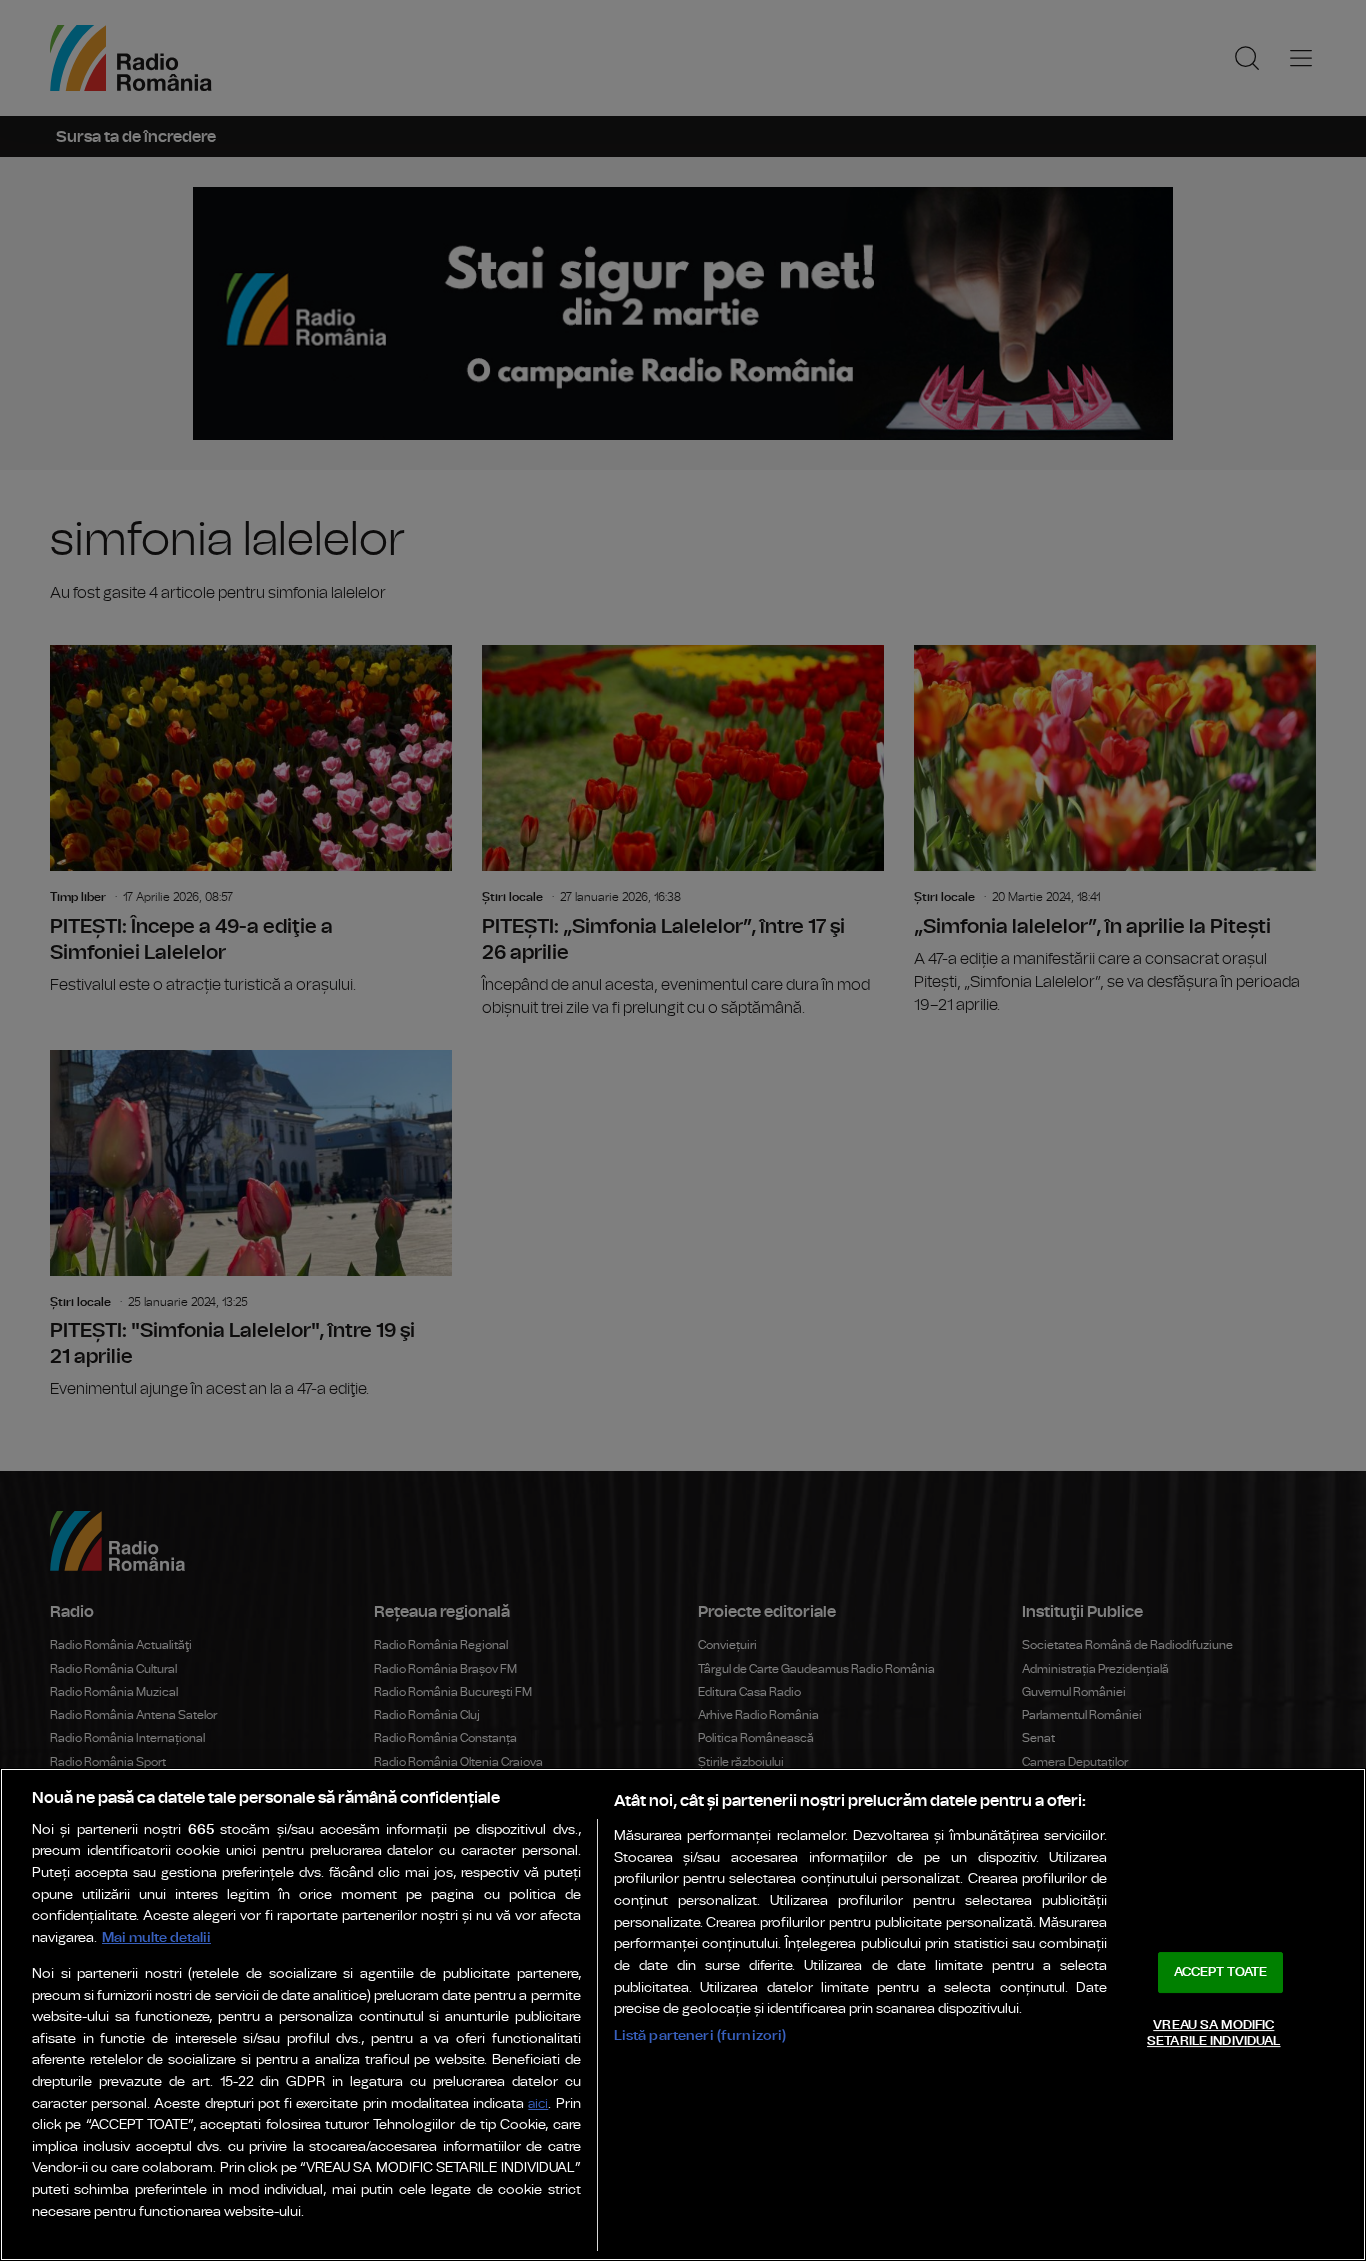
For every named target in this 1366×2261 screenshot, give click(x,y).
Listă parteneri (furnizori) (700, 2035)
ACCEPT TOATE (1221, 1972)
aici (538, 2104)
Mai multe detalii (156, 1937)
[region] (683, 2014)
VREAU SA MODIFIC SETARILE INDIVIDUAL (1213, 2033)
